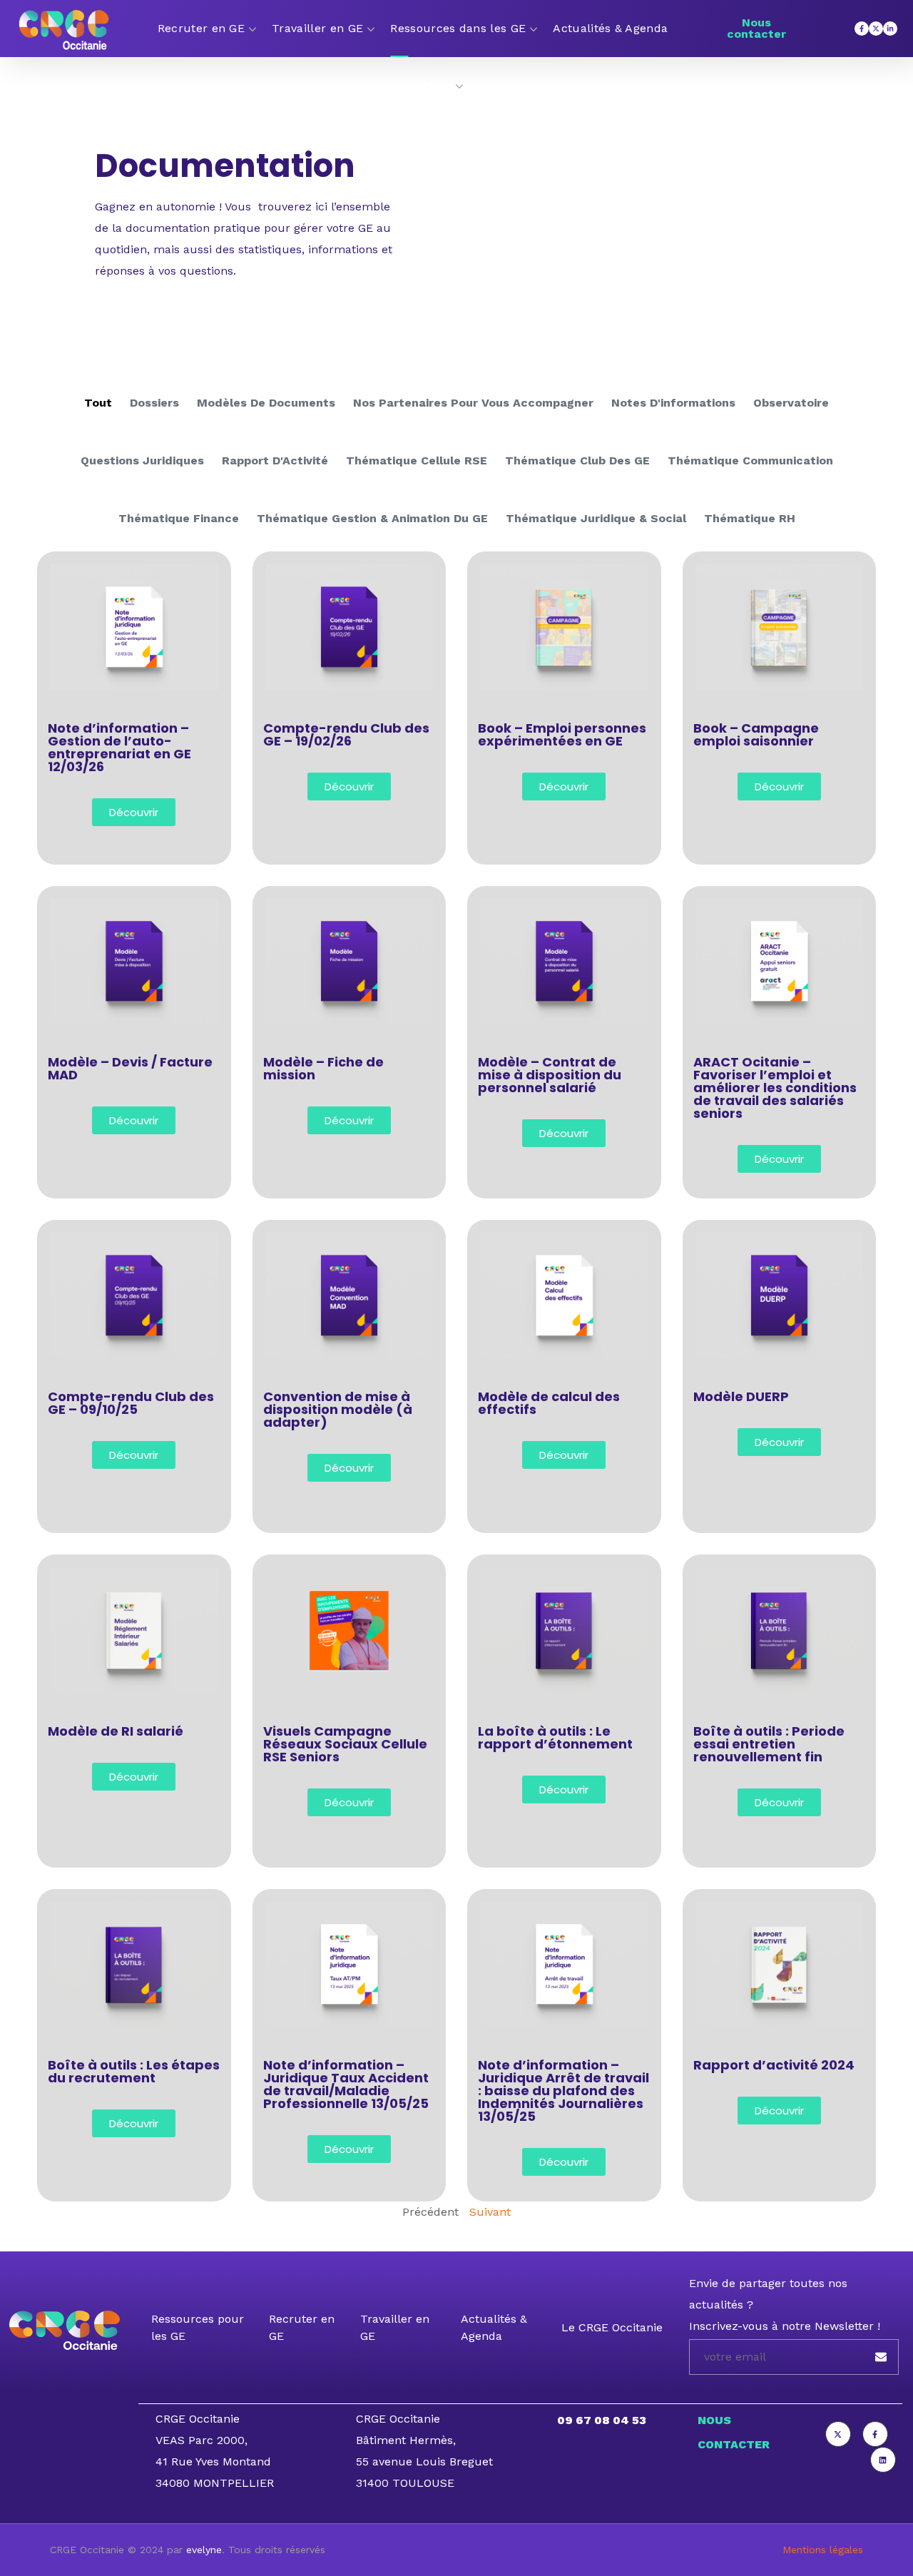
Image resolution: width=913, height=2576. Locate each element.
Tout (98, 403)
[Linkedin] (883, 2460)
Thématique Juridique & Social (596, 518)
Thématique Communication (750, 460)
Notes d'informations (673, 403)
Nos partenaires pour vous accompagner (473, 403)
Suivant (490, 2212)
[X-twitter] (876, 29)
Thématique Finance (179, 518)
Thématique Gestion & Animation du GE (372, 518)
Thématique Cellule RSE (417, 460)
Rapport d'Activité (275, 460)
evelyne (204, 2550)
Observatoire (791, 403)
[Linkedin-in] (890, 29)
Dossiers (154, 403)
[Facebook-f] (862, 29)
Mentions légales (823, 2550)
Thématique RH (750, 518)
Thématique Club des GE (577, 460)
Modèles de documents (266, 403)
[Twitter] (838, 2434)
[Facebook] (875, 2434)
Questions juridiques (142, 460)
